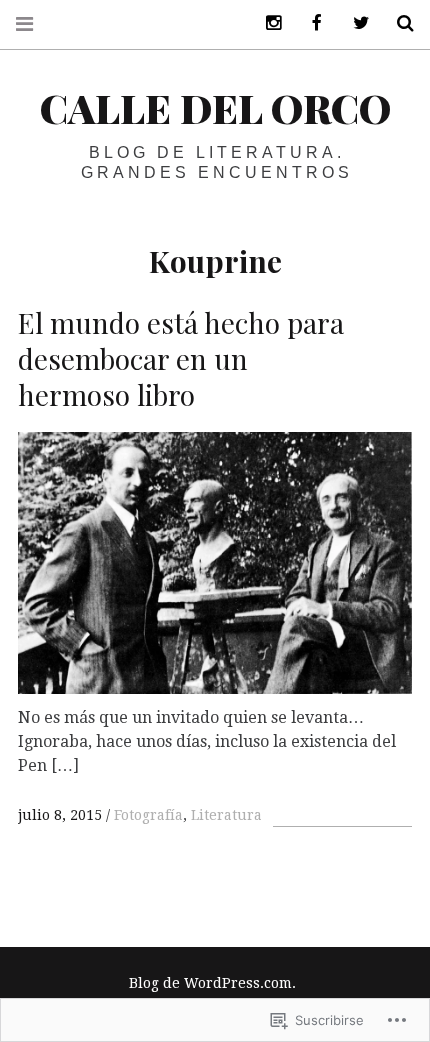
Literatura (226, 815)
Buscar (398, 23)
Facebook (310, 23)
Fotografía (148, 815)
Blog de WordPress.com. (212, 983)
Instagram (266, 23)
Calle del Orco (215, 107)
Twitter (354, 23)
